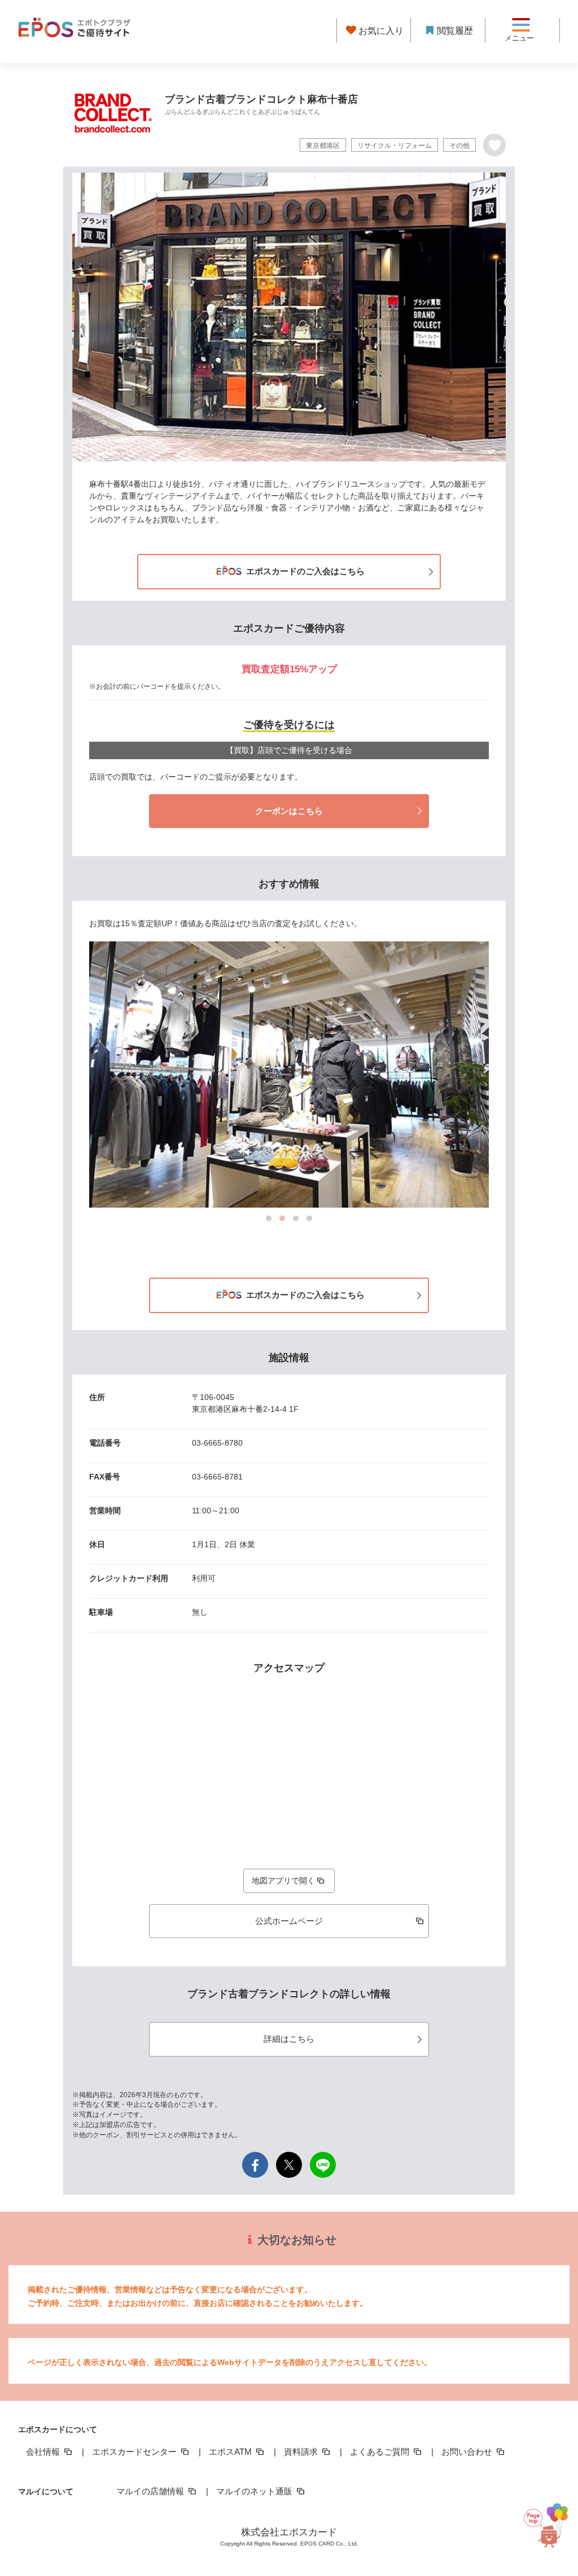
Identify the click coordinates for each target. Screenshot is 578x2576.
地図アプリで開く (283, 1881)
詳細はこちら (289, 2039)
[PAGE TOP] (546, 2520)
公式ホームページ (289, 1921)
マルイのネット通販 (255, 2491)
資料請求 (302, 2452)
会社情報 (44, 2452)
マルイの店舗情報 (151, 2491)
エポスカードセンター (135, 2452)
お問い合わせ (468, 2452)
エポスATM (231, 2452)
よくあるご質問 (381, 2452)
